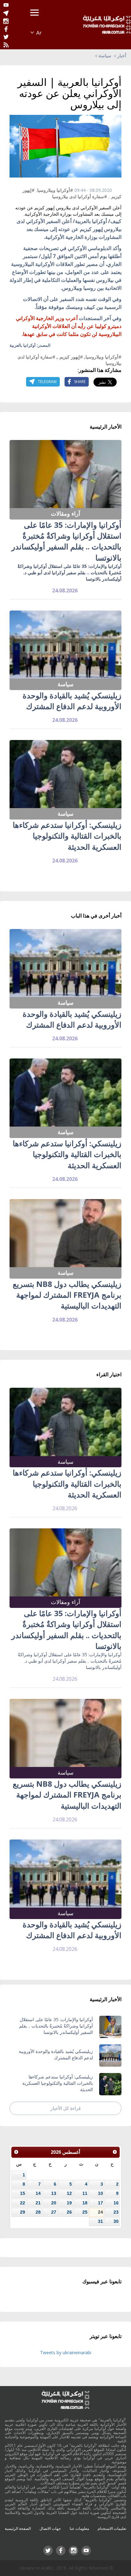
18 (85, 2203)
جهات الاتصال (50, 2528)
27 (54, 2212)
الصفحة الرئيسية (18, 2528)
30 (116, 2221)
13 (54, 2193)
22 (23, 2203)
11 (85, 2193)
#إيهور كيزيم (71, 357)
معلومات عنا (79, 2528)
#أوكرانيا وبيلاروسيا (55, 190)
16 (116, 2203)
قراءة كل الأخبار (66, 2108)
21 (38, 2203)
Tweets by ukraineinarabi (66, 2353)
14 (38, 2193)
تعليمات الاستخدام (112, 2528)
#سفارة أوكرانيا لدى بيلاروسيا (80, 196)
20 (54, 2203)
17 (100, 2203)
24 (100, 2212)
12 (69, 2193)
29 (23, 2212)
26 (69, 2212)
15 (23, 2193)
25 (85, 2212)
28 (38, 2212)
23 (116, 2212)
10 (100, 2193)
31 (100, 2221)
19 (69, 2203)
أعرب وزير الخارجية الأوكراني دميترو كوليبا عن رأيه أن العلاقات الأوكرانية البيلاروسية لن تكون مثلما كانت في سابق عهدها (69, 326)
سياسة (105, 56)
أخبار (122, 56)
